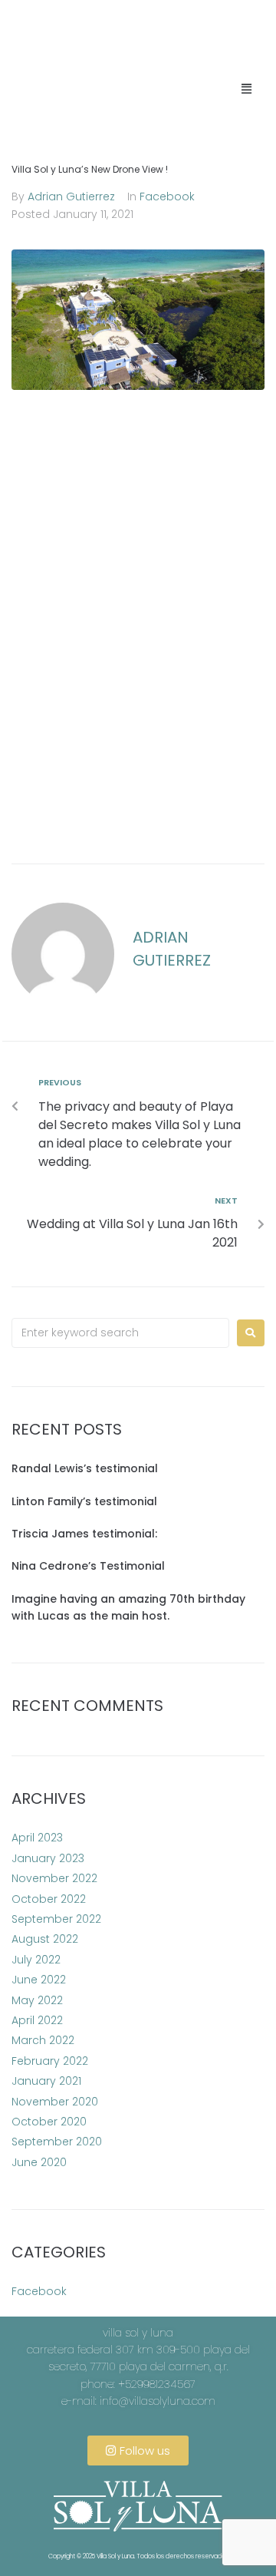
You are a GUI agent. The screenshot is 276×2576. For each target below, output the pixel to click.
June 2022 (39, 1980)
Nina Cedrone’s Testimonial (88, 1566)
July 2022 (36, 1960)
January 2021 (46, 2081)
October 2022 (49, 1899)
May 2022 (37, 2000)
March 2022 (43, 2040)
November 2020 (55, 2102)
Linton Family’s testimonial (84, 1501)
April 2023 (37, 1838)
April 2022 (37, 2020)
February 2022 (50, 2061)
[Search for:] (120, 1333)
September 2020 (57, 2142)
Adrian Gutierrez (71, 197)
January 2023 (48, 1858)
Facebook (167, 197)
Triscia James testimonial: (84, 1534)
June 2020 (39, 2162)
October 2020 (49, 2122)
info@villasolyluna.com (158, 2401)
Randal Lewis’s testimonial (85, 1468)
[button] (247, 88)
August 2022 (45, 1939)
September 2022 (56, 1919)
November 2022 (54, 1878)
